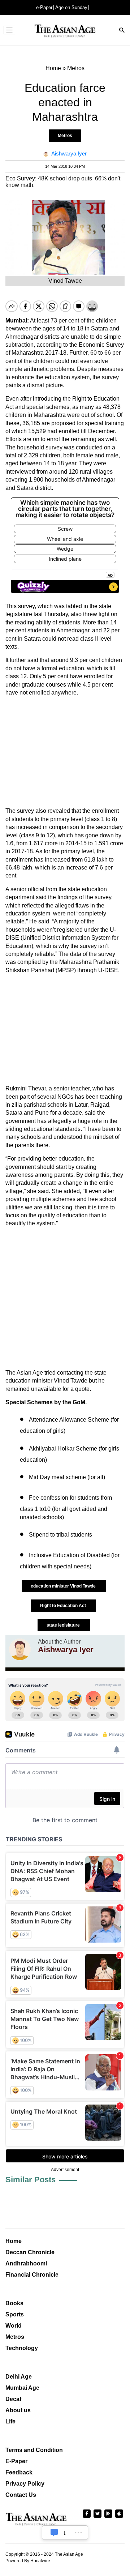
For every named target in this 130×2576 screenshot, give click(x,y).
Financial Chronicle (32, 2275)
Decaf (13, 2399)
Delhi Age (19, 2377)
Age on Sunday (71, 7)
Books (14, 2303)
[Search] (122, 31)
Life (10, 2421)
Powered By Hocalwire (28, 2561)
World (14, 2326)
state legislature (64, 1625)
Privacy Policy (25, 2484)
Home (14, 2241)
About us (18, 2410)
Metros (65, 136)
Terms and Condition (34, 2450)
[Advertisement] (65, 752)
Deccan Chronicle (30, 2252)
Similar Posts (31, 2180)
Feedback (19, 2472)
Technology (22, 2348)
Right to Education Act (64, 1606)
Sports (15, 2314)
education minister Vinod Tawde (64, 1586)
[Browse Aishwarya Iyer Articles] (20, 1649)
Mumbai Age (22, 2388)
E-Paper (16, 2461)
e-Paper (44, 7)
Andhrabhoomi (26, 2263)
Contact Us (21, 2495)
